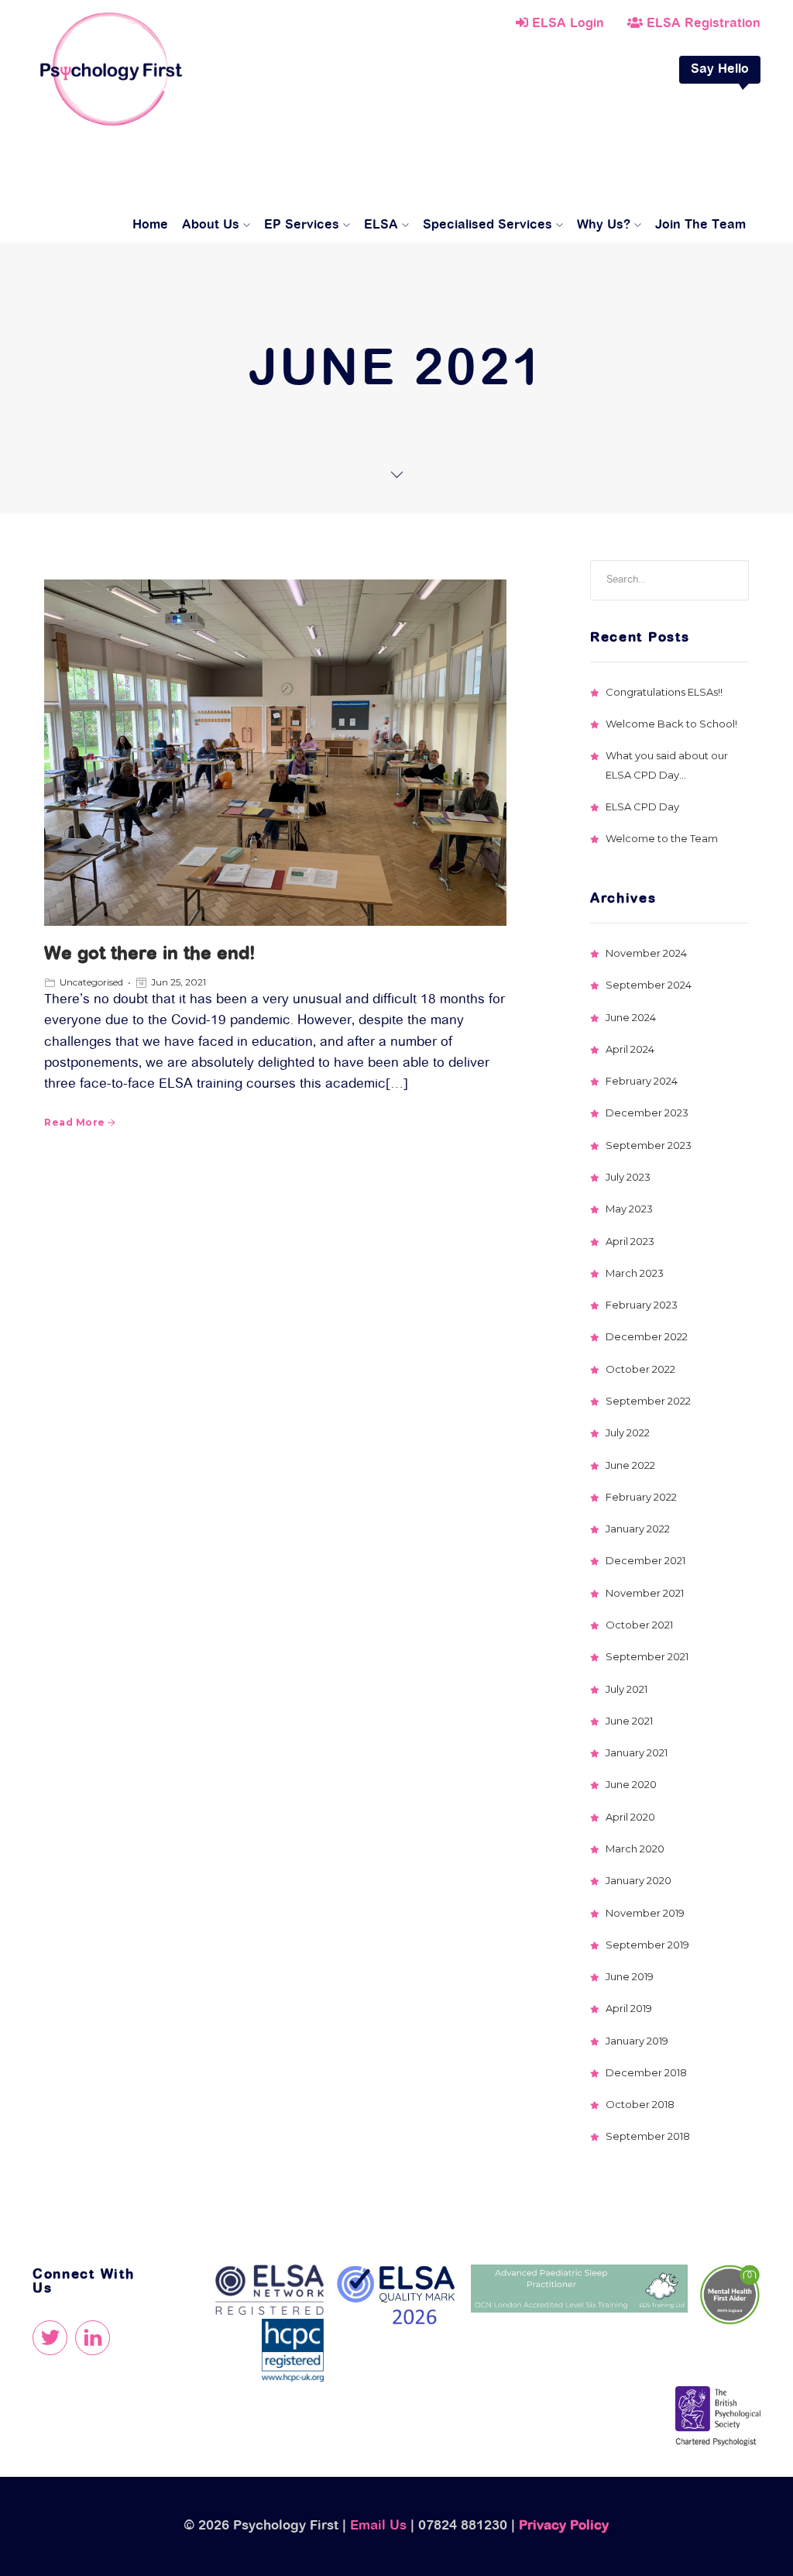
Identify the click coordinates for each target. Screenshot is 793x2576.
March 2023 (635, 1273)
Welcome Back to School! (671, 724)
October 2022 (640, 1369)
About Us (211, 225)
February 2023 (642, 1305)
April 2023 (630, 1241)
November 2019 (645, 1913)
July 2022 (628, 1432)
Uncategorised (91, 982)
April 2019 (629, 2008)
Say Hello (720, 70)
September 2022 (648, 1401)
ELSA (381, 225)
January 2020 (639, 1880)
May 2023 (629, 1209)
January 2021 (637, 1752)
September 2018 (648, 2136)
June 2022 (630, 1465)
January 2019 (637, 2041)
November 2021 (645, 1593)
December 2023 (647, 1113)
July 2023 (628, 1177)
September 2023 (649, 1145)
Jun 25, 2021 (179, 982)
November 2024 (646, 953)
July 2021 (627, 1689)
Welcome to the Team (662, 838)
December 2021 (645, 1560)
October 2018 (640, 2104)
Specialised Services (487, 225)
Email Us (378, 2526)
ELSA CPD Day (642, 807)
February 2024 (642, 1081)
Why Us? (604, 225)
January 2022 (638, 1529)
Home (150, 225)
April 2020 (630, 1817)
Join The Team (700, 225)
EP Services (302, 225)
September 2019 (647, 1945)
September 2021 (647, 1656)
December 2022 (647, 1336)
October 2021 (639, 1625)
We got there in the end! (150, 955)
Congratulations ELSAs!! (664, 692)
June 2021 (629, 1721)
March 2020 (635, 1849)
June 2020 (631, 1784)
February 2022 (641, 1497)
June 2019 (630, 1976)
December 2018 (646, 2072)
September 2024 (649, 985)
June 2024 (631, 1017)
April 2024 (630, 1049)
